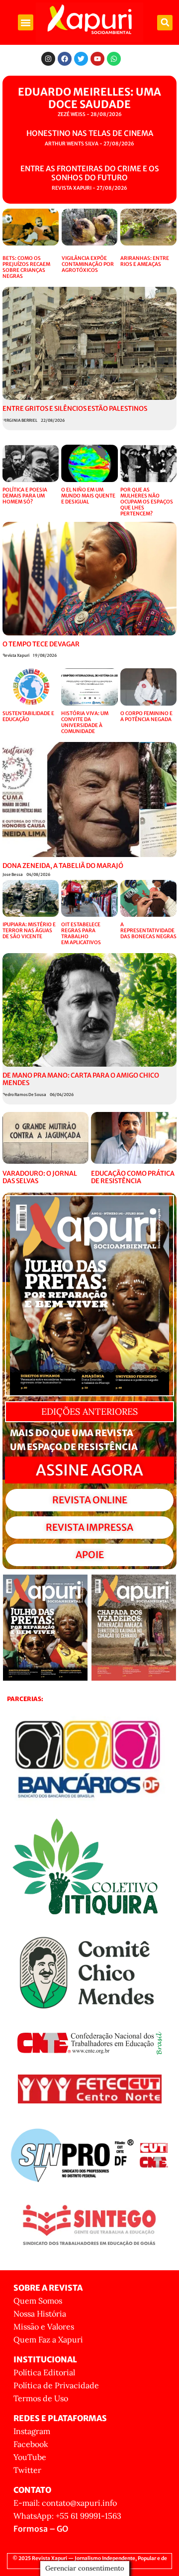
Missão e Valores (44, 2327)
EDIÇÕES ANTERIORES (89, 1411)
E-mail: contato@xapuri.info (65, 2503)
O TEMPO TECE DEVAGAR (41, 644)
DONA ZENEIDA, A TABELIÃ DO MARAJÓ (63, 866)
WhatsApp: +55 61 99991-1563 (67, 2516)
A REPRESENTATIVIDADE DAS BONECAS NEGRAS (148, 930)
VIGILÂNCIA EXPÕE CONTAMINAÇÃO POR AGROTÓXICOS (88, 264)
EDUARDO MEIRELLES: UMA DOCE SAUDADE (89, 98)
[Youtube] (97, 59)
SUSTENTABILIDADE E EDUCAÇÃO (28, 716)
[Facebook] (65, 59)
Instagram (32, 2431)
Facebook (31, 2444)
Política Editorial (44, 2372)
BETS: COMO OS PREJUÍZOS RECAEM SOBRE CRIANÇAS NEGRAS (26, 267)
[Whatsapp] (114, 59)
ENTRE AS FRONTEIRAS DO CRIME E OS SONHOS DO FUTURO (90, 173)
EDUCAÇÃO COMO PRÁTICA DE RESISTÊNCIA (133, 1177)
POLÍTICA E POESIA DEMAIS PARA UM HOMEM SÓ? (25, 496)
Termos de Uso (41, 2398)
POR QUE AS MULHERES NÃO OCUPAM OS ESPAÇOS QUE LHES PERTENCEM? (147, 502)
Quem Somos (38, 2301)
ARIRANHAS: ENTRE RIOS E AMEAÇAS (145, 261)
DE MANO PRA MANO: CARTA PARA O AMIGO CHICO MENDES (81, 1079)
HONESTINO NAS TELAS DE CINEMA (90, 133)
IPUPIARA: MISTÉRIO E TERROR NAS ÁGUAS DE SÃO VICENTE (29, 930)
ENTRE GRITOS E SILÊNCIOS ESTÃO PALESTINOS (75, 409)
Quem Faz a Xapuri (48, 2339)
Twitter (27, 2470)
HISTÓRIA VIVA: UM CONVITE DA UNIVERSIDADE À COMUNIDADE (85, 722)
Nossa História (40, 2314)
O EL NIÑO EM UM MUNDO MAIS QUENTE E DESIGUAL (88, 496)
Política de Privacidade (56, 2385)
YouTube (30, 2457)
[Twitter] (81, 59)
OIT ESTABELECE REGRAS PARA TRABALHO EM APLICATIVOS (81, 933)
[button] (26, 22)
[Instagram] (48, 59)
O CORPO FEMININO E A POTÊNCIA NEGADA (146, 716)
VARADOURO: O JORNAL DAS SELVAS (40, 1177)
